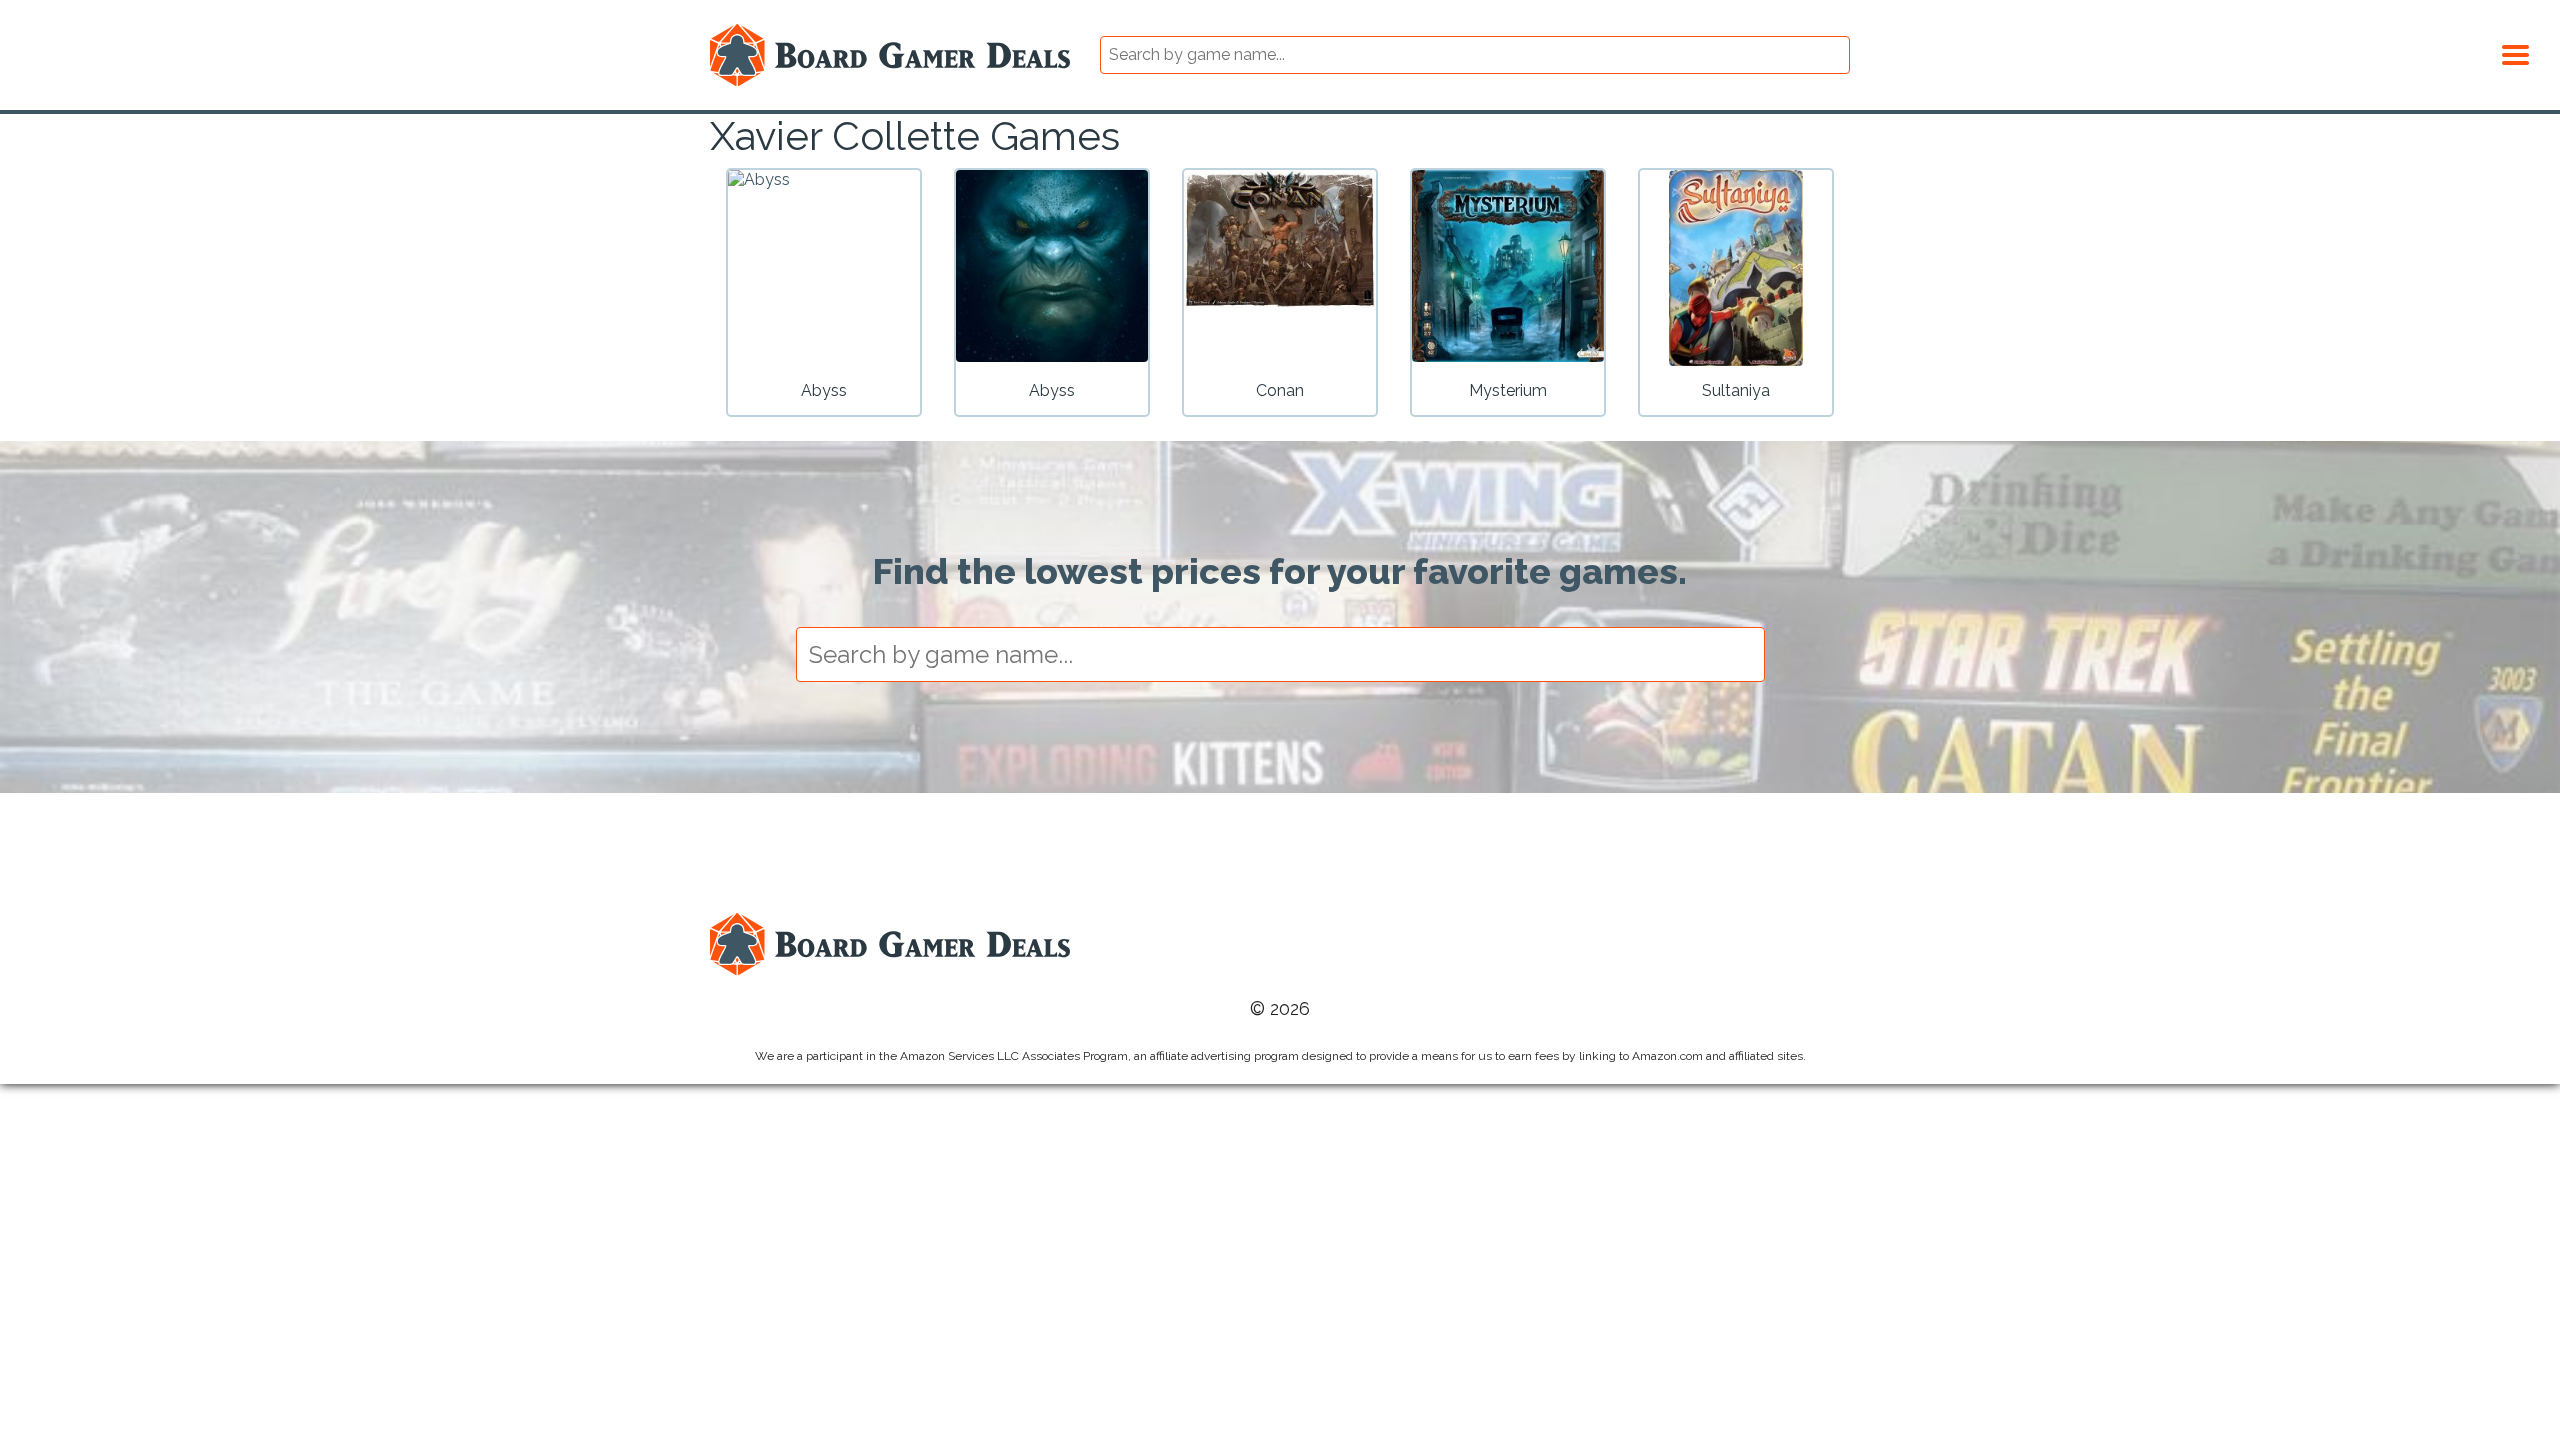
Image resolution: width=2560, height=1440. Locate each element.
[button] (2515, 52)
